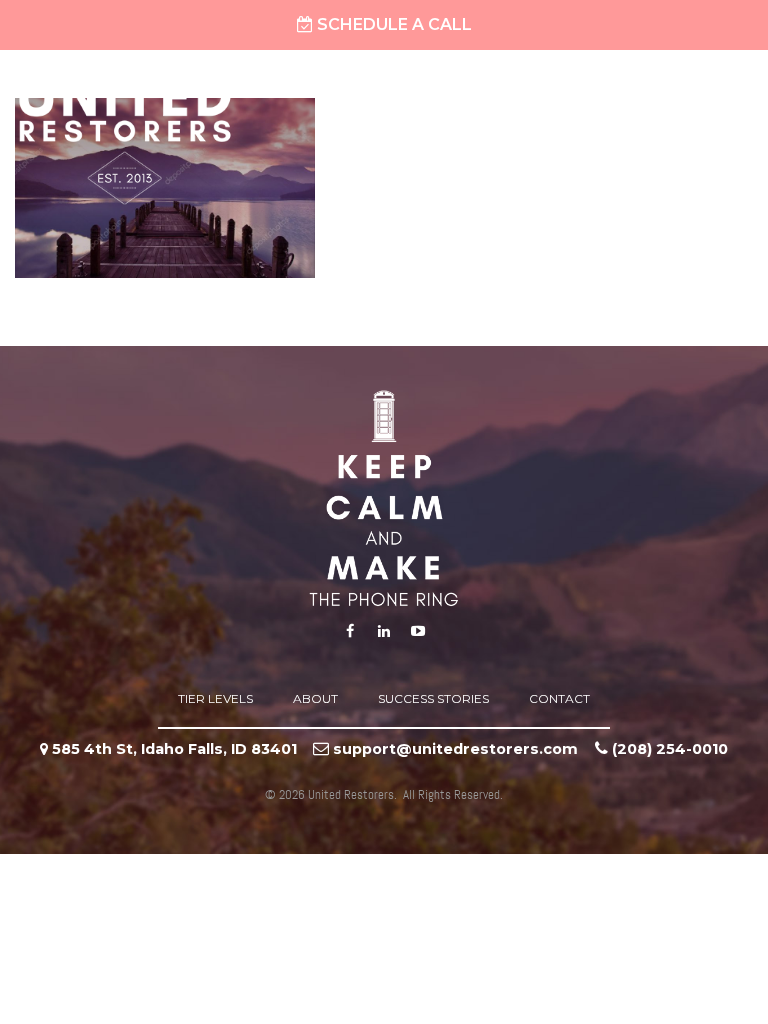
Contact (559, 698)
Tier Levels (215, 698)
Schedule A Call (392, 24)
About (315, 698)
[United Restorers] (125, 138)
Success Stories (433, 698)
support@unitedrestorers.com (455, 749)
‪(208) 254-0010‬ (670, 749)
